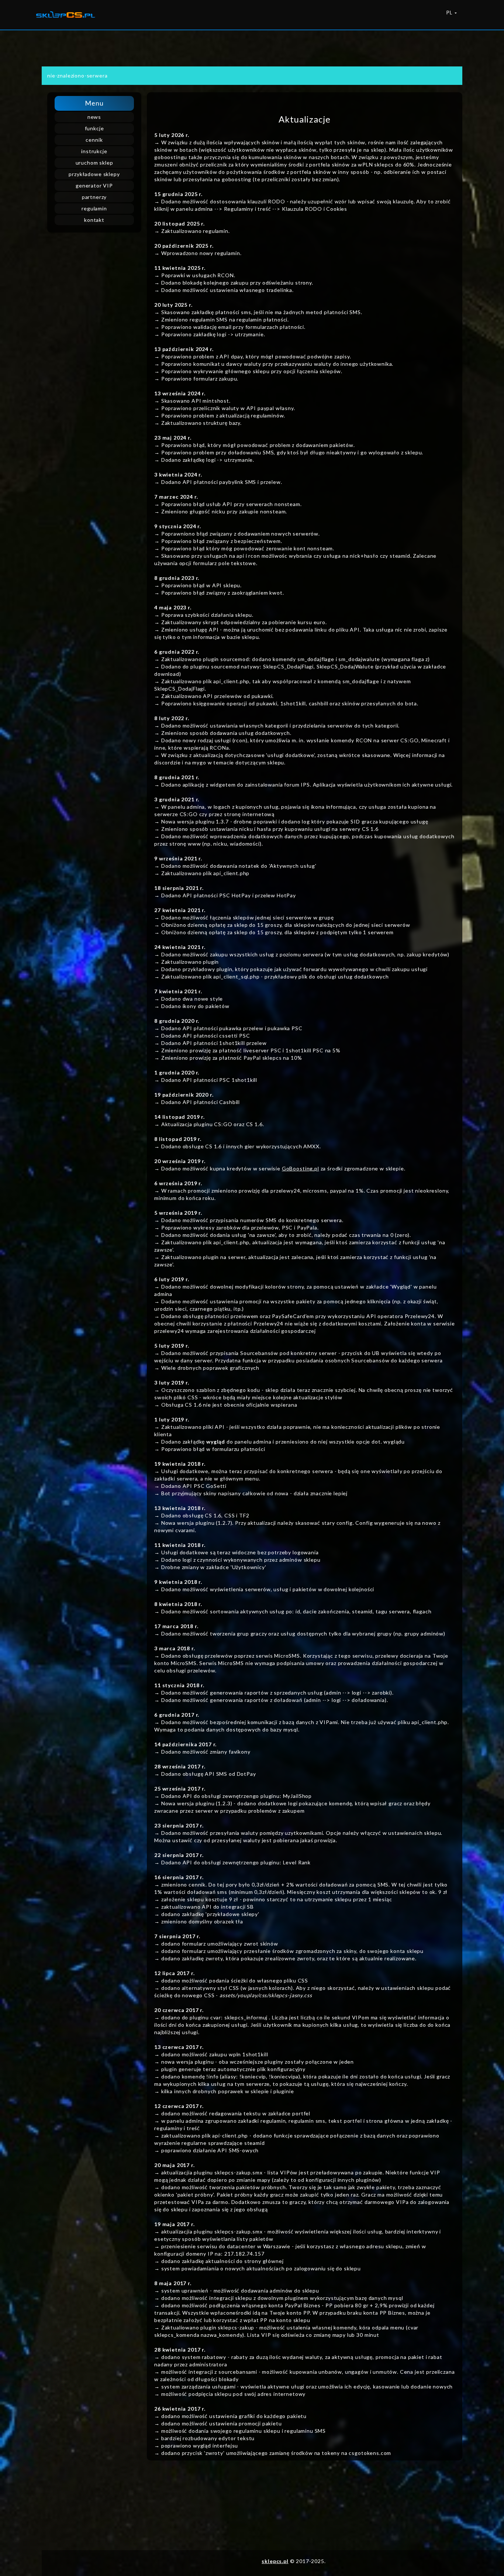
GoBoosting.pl (301, 1168)
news (94, 117)
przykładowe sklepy (94, 174)
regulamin (94, 208)
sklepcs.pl (275, 2561)
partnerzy (94, 197)
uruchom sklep (94, 163)
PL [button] (450, 13)
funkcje (94, 128)
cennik (94, 140)
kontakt (94, 220)
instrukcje (94, 151)
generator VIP (94, 185)
